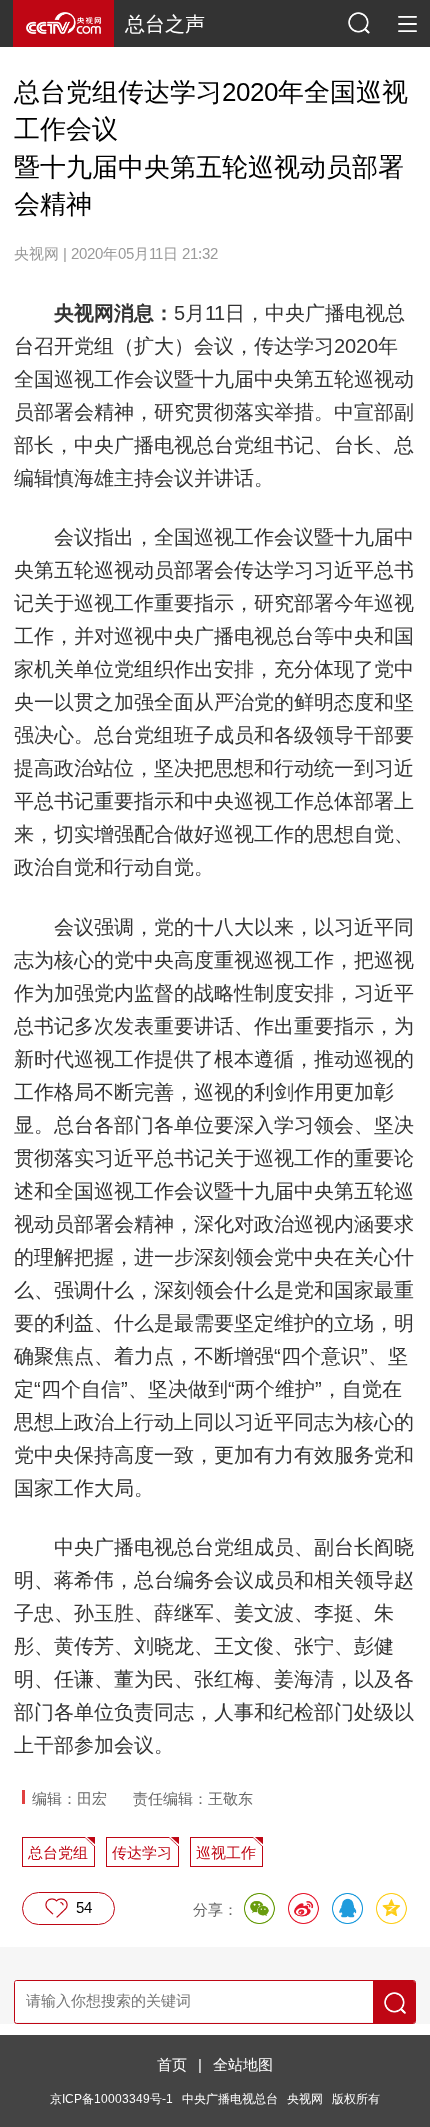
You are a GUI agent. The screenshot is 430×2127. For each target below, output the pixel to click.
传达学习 (142, 1852)
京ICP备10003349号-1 (111, 2099)
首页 (172, 2064)
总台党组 (58, 1852)
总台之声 (165, 24)
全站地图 (243, 2064)
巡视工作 (226, 1852)
